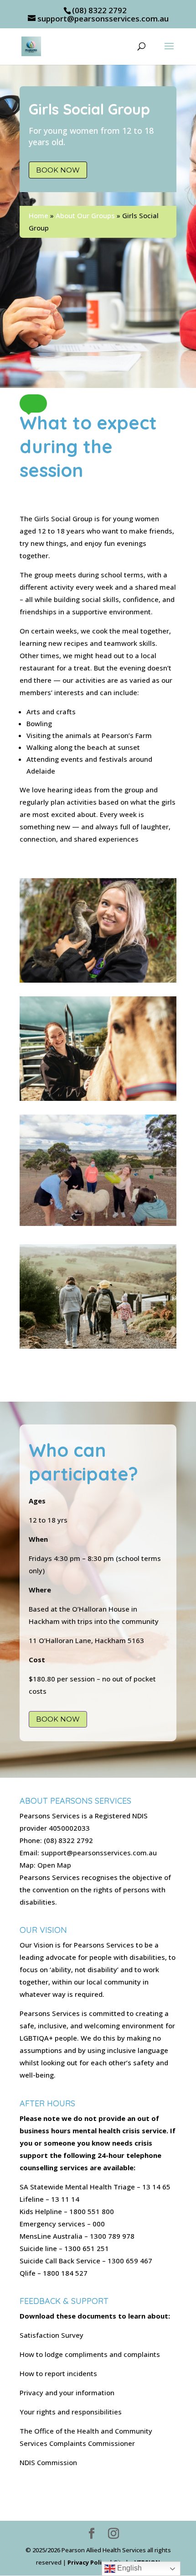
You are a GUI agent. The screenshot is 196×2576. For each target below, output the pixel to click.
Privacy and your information (67, 2393)
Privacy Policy (88, 2562)
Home (39, 215)
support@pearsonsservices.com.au (99, 1853)
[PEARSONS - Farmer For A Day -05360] (98, 1346)
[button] (33, 403)
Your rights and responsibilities (71, 2412)
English (129, 2568)
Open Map (54, 1865)
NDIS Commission (48, 2462)
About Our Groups (85, 215)
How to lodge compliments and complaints (90, 2354)
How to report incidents (58, 2373)
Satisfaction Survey (52, 2335)
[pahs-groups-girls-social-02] (98, 1223)
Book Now (58, 170)
